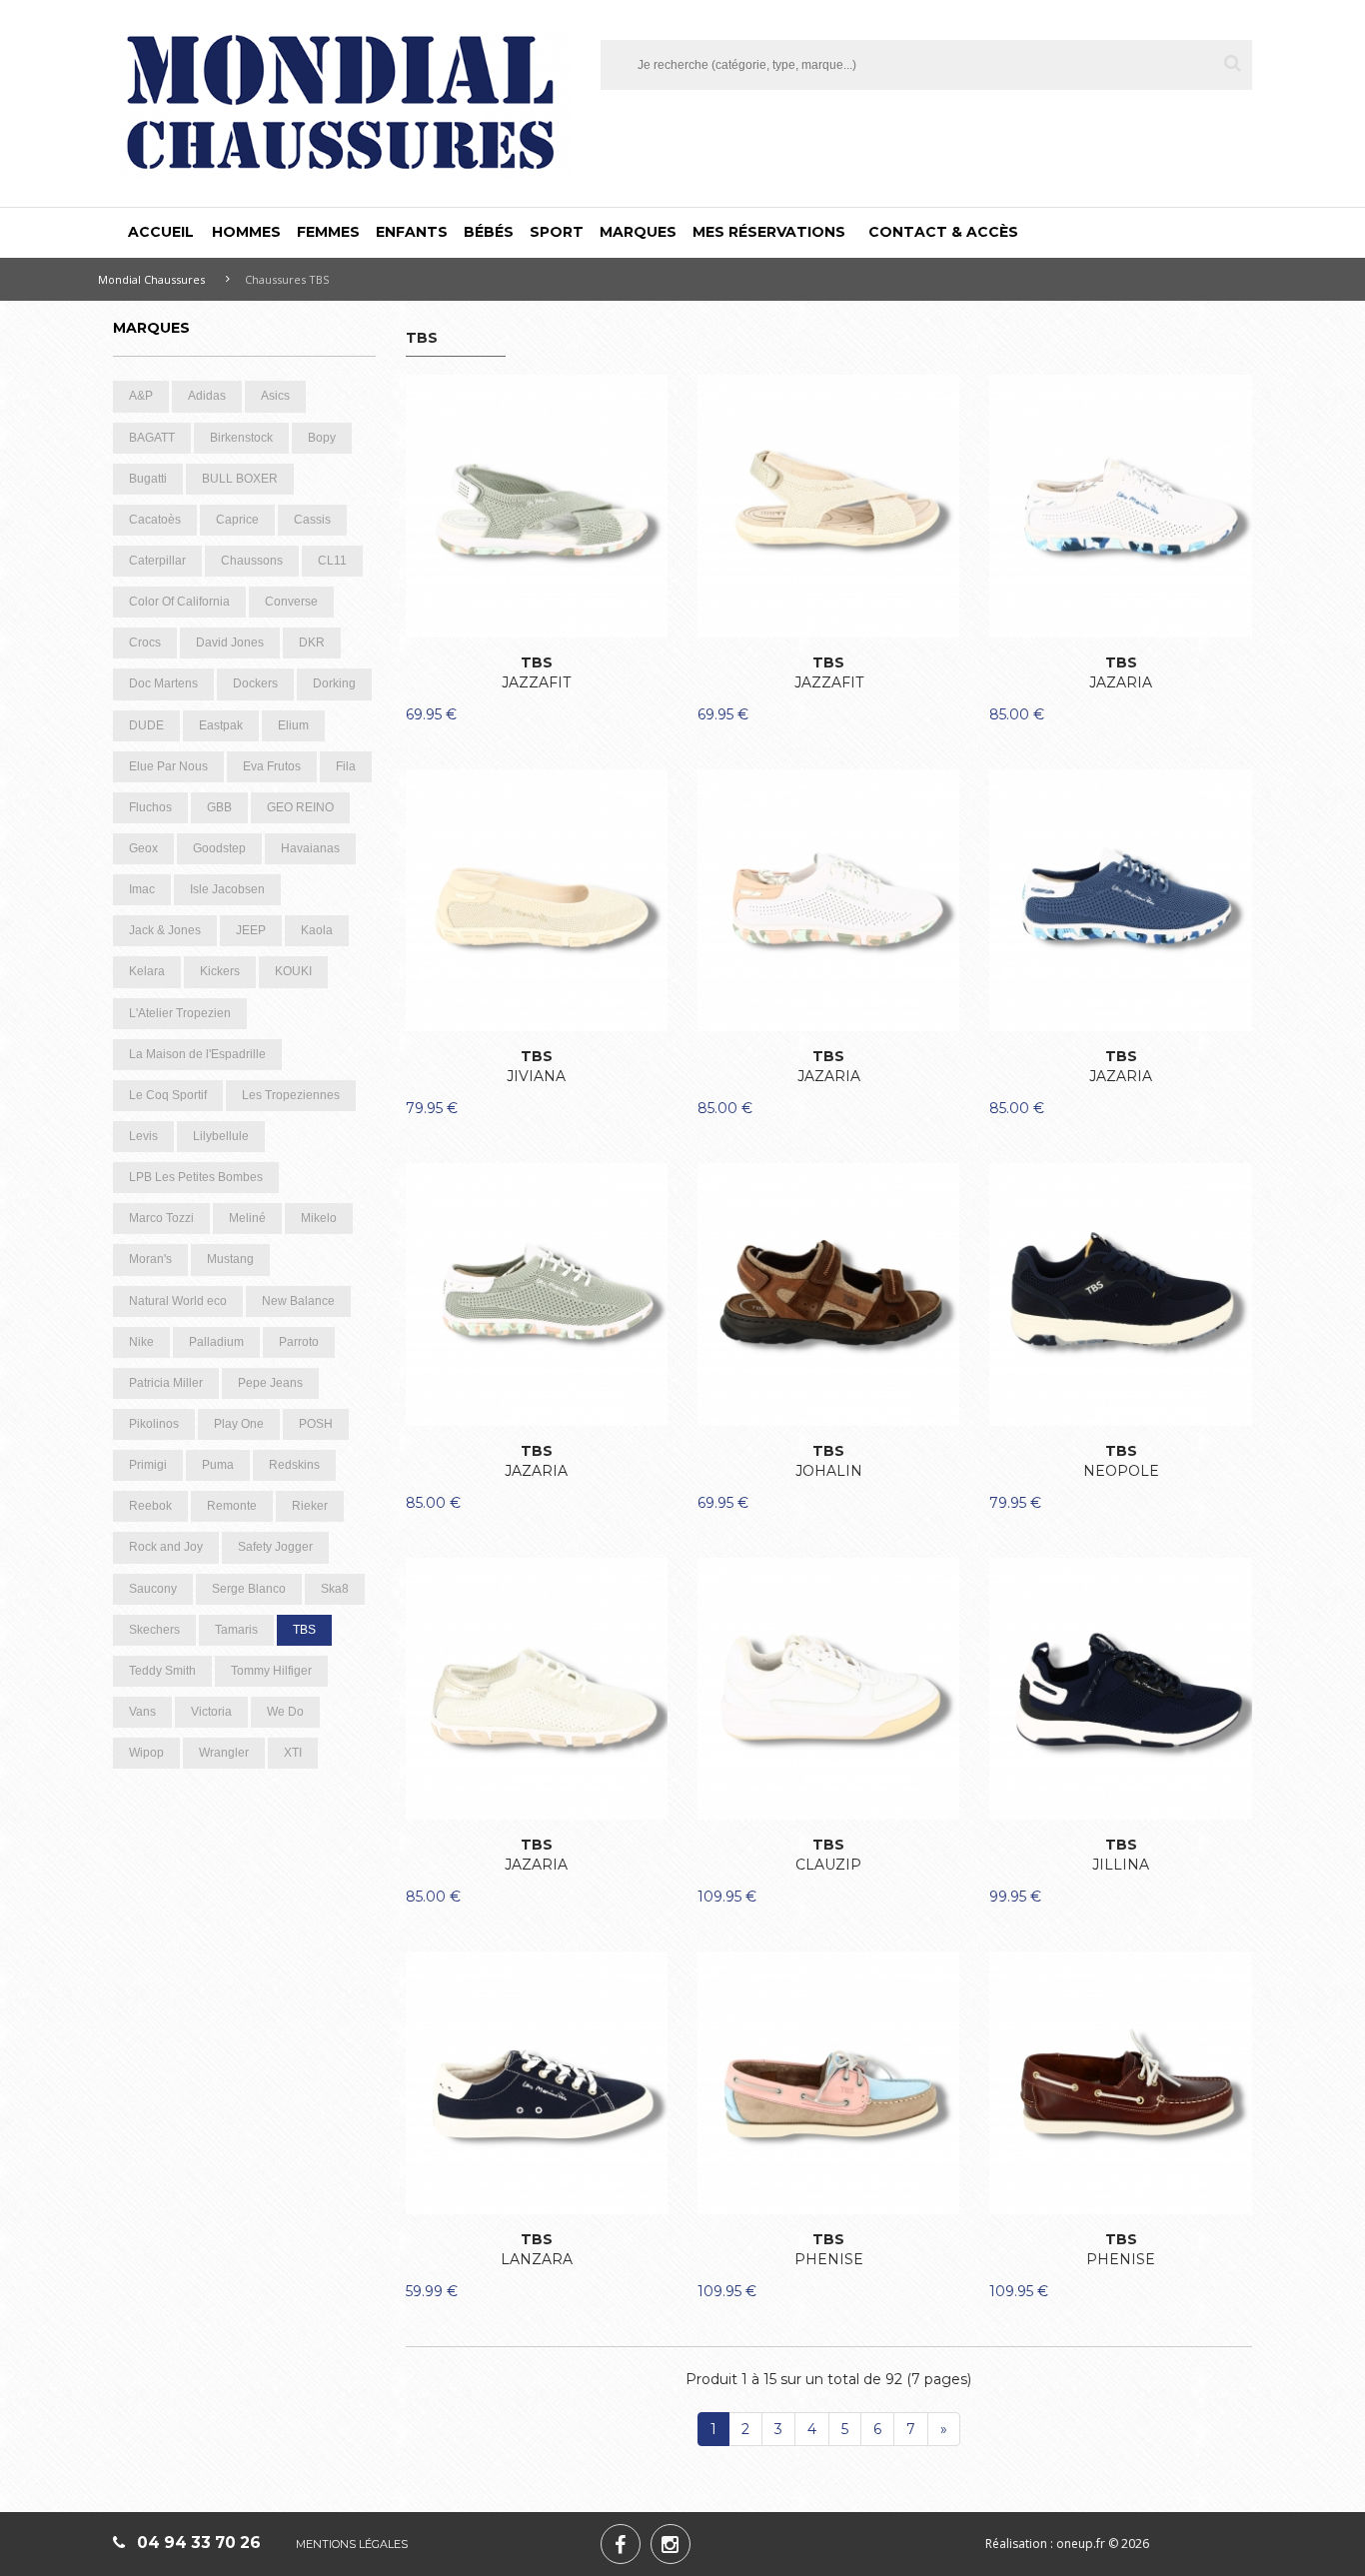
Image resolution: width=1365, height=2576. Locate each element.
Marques (638, 232)
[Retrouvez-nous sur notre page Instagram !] (671, 2544)
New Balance (298, 1301)
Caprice (237, 520)
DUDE (146, 725)
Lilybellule (221, 1136)
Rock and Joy (166, 1547)
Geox (143, 848)
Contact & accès (943, 232)
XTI (293, 1753)
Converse (291, 602)
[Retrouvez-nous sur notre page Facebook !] (621, 2544)
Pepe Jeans (270, 1383)
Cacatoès (155, 520)
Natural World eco (178, 1301)
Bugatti (148, 479)
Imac (142, 889)
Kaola (317, 930)
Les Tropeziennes (291, 1095)
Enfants (412, 232)
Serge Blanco (249, 1589)
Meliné (247, 1218)
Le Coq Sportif (168, 1095)
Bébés (489, 232)
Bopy (322, 438)
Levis (143, 1136)
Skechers (154, 1630)
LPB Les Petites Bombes (196, 1177)
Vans (142, 1712)
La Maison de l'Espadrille (197, 1054)
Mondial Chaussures (151, 279)
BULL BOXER (240, 479)
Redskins (294, 1465)
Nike (141, 1342)
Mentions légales (352, 2544)
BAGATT (152, 438)
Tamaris (236, 1630)
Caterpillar (157, 561)
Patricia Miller (166, 1383)
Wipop (146, 1753)
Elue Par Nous (168, 766)
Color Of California (179, 602)
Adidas (207, 396)
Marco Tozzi (161, 1218)
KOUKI (293, 971)
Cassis (312, 520)
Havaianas (310, 848)
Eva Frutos (272, 766)
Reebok (150, 1506)
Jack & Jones (165, 930)
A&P (141, 396)
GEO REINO (300, 807)
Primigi (148, 1465)
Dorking (334, 683)
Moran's (150, 1259)
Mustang (230, 1259)
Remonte (232, 1506)
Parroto (299, 1342)
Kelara (147, 971)
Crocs (145, 643)
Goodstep (219, 848)
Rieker (310, 1506)
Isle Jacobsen (227, 889)
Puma (218, 1465)
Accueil (161, 232)
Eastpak (221, 725)
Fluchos (150, 807)
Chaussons (252, 561)
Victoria (211, 1712)
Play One (239, 1424)
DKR (312, 643)
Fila (346, 766)
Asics (275, 396)
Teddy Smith (162, 1671)
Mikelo (319, 1218)
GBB (219, 807)
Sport (557, 232)
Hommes (246, 232)
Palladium (216, 1342)
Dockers (255, 683)
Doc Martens (163, 683)
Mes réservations (769, 232)
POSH (316, 1424)
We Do (285, 1712)
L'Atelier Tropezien (180, 1013)
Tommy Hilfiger (271, 1671)
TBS (304, 1630)
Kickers (220, 971)
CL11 (332, 561)
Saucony (153, 1589)
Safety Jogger (275, 1547)
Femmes (328, 232)
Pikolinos (154, 1424)
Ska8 (335, 1589)
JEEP (251, 930)
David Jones (230, 643)
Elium (293, 725)
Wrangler (224, 1753)
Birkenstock (241, 438)
